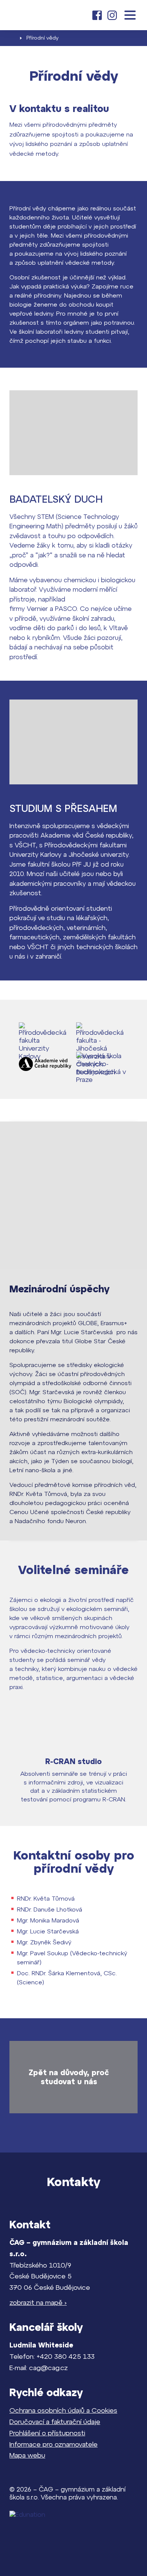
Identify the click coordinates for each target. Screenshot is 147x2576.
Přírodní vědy (42, 38)
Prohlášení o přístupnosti (47, 2433)
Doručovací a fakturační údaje (55, 2422)
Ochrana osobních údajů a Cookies (63, 2410)
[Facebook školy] (97, 15)
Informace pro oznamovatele (54, 2444)
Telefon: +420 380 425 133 (52, 2356)
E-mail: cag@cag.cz (39, 2368)
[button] (130, 15)
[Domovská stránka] (33, 15)
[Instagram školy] (112, 15)
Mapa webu (27, 2455)
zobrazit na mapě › (38, 2302)
